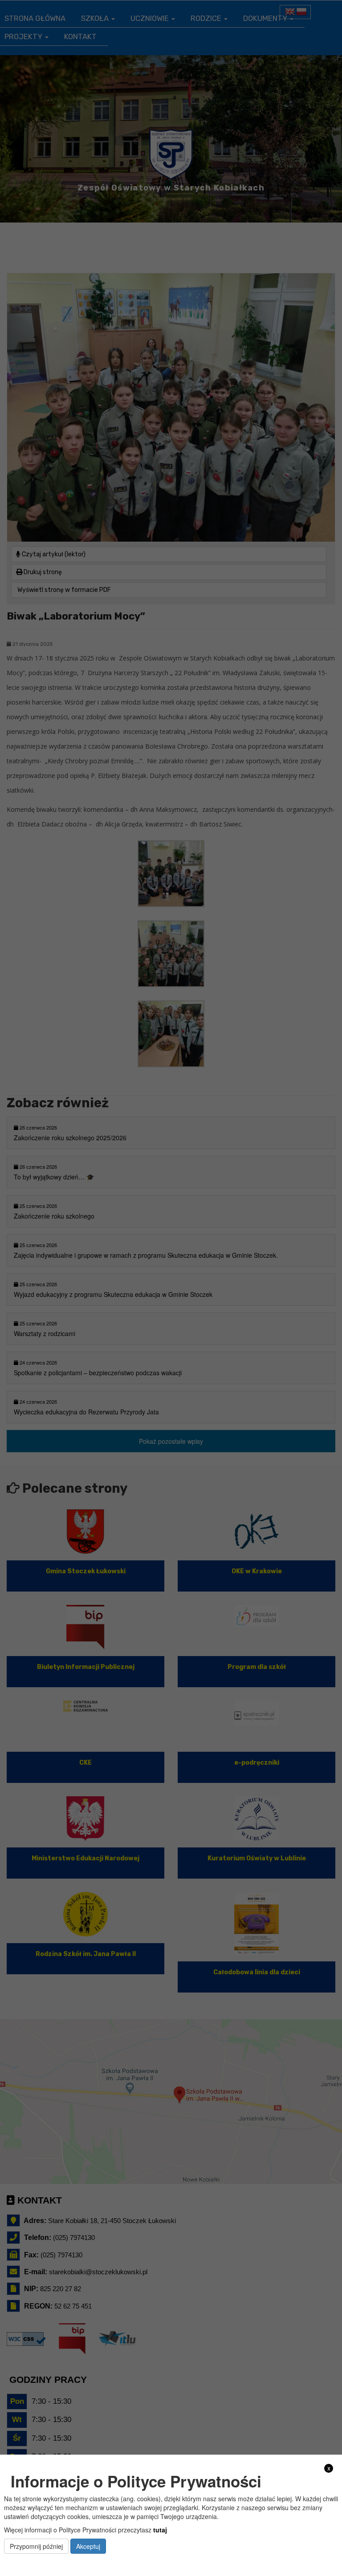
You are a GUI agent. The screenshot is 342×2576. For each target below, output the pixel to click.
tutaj (160, 2530)
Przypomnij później (36, 2546)
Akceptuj (88, 2546)
